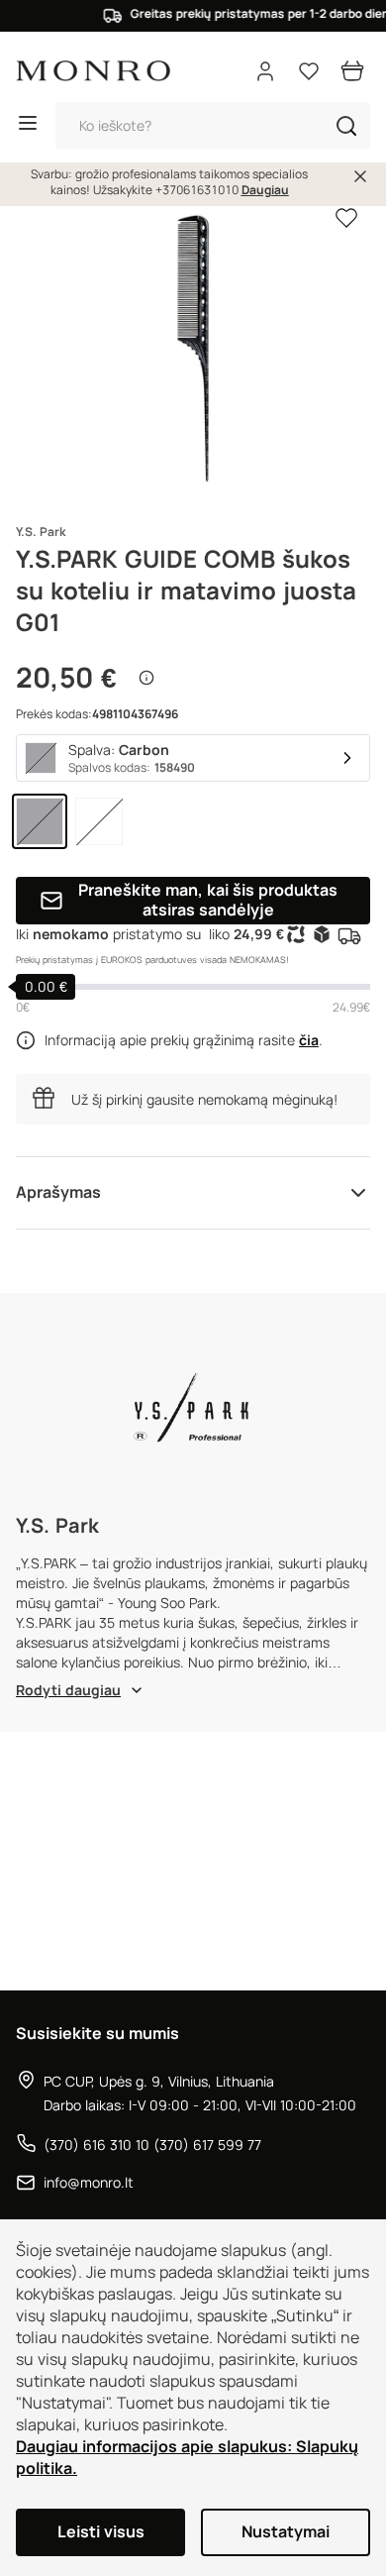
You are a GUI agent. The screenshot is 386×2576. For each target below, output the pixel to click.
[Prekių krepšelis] (352, 71)
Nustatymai (286, 2532)
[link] (40, 821)
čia (309, 1040)
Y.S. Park (41, 532)
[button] (346, 126)
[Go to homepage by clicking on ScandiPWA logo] (93, 71)
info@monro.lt (89, 2183)
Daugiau (265, 190)
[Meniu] (28, 126)
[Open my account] (265, 71)
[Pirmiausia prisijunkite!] (346, 217)
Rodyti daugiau (68, 1690)
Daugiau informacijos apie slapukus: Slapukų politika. (187, 2458)
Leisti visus (101, 2532)
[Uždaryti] (360, 176)
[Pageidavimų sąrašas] (309, 71)
